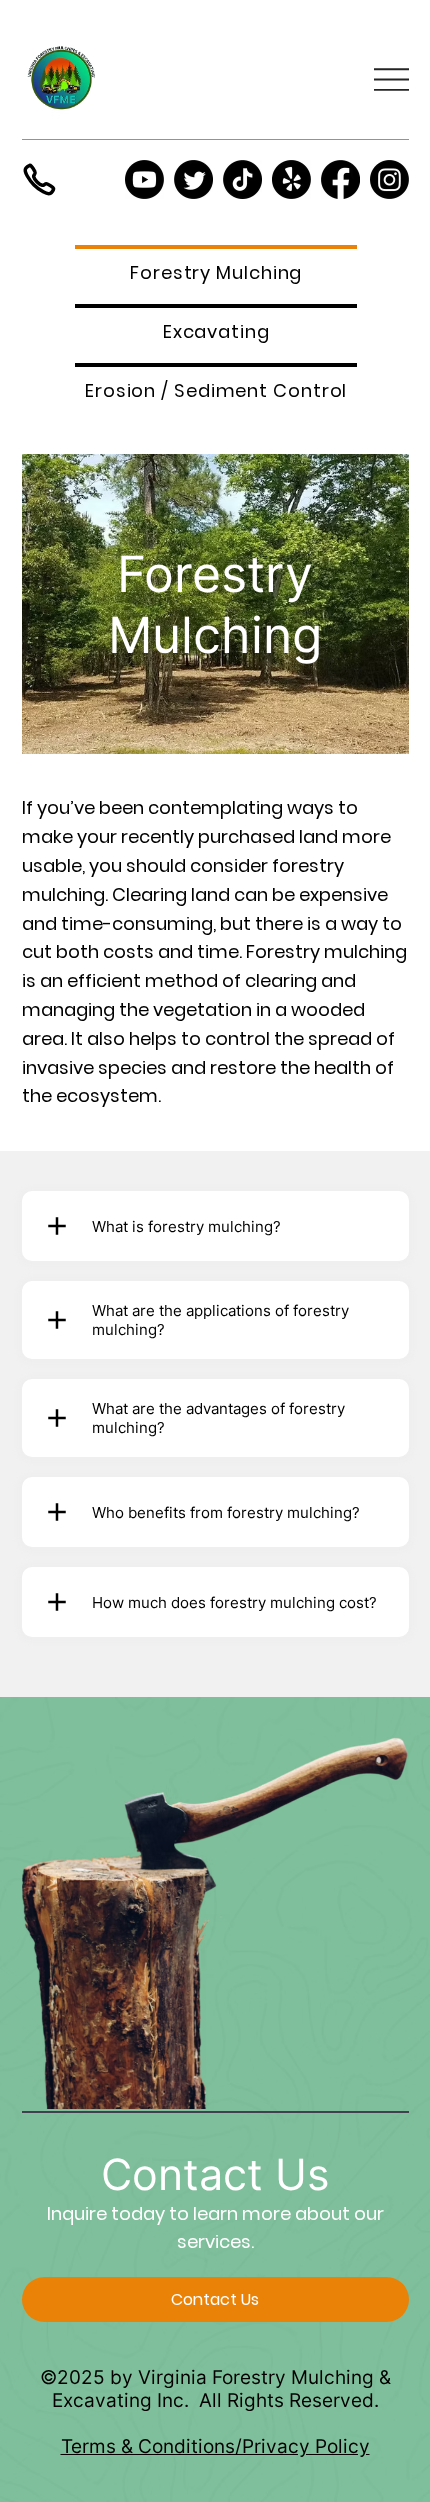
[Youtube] (144, 179)
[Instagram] (389, 179)
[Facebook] (340, 179)
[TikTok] (242, 179)
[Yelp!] (291, 179)
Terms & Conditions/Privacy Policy (215, 2446)
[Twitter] (193, 179)
